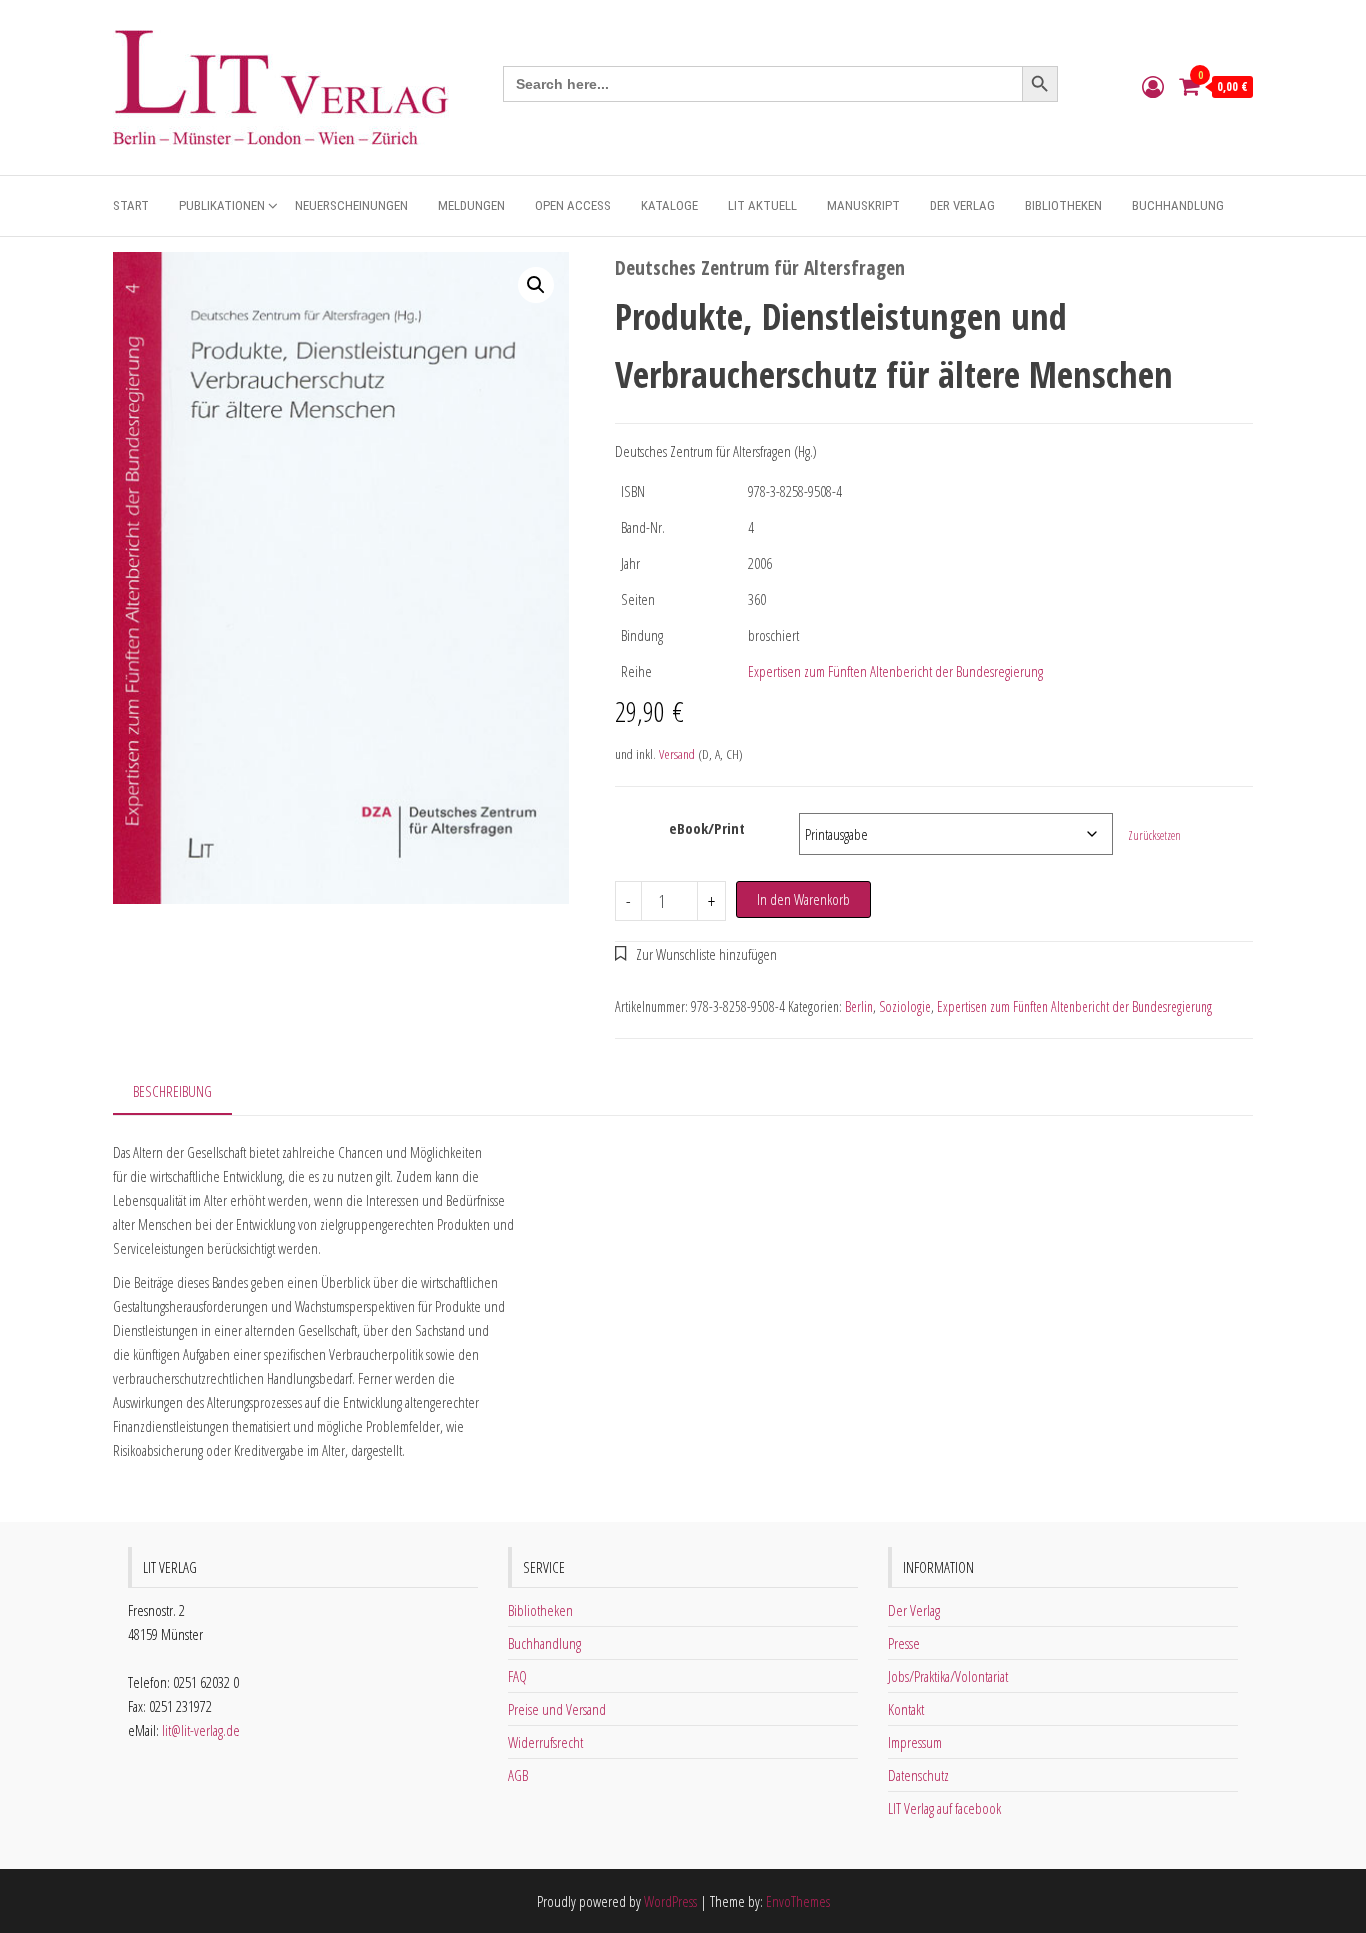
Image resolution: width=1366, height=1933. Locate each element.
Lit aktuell (762, 205)
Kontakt (906, 1709)
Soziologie (905, 1006)
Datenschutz (918, 1775)
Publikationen (222, 205)
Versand (677, 754)
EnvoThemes (798, 1901)
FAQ (517, 1676)
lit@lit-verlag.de (201, 1730)
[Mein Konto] (1153, 86)
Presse (904, 1643)
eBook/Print (707, 828)
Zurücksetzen (1154, 835)
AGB (518, 1775)
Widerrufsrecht (545, 1742)
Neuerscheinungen (351, 205)
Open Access (573, 205)
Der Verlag (962, 205)
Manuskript (863, 205)
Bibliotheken (1063, 205)
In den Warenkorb (803, 899)
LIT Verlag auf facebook (944, 1808)
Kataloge (669, 205)
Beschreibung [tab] (172, 1091)
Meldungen (471, 205)
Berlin (859, 1006)
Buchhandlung (1178, 205)
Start (131, 205)
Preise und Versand (557, 1709)
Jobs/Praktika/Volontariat (948, 1676)
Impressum (915, 1742)
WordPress (670, 1901)
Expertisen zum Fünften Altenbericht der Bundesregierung (895, 671)
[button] (536, 285)
